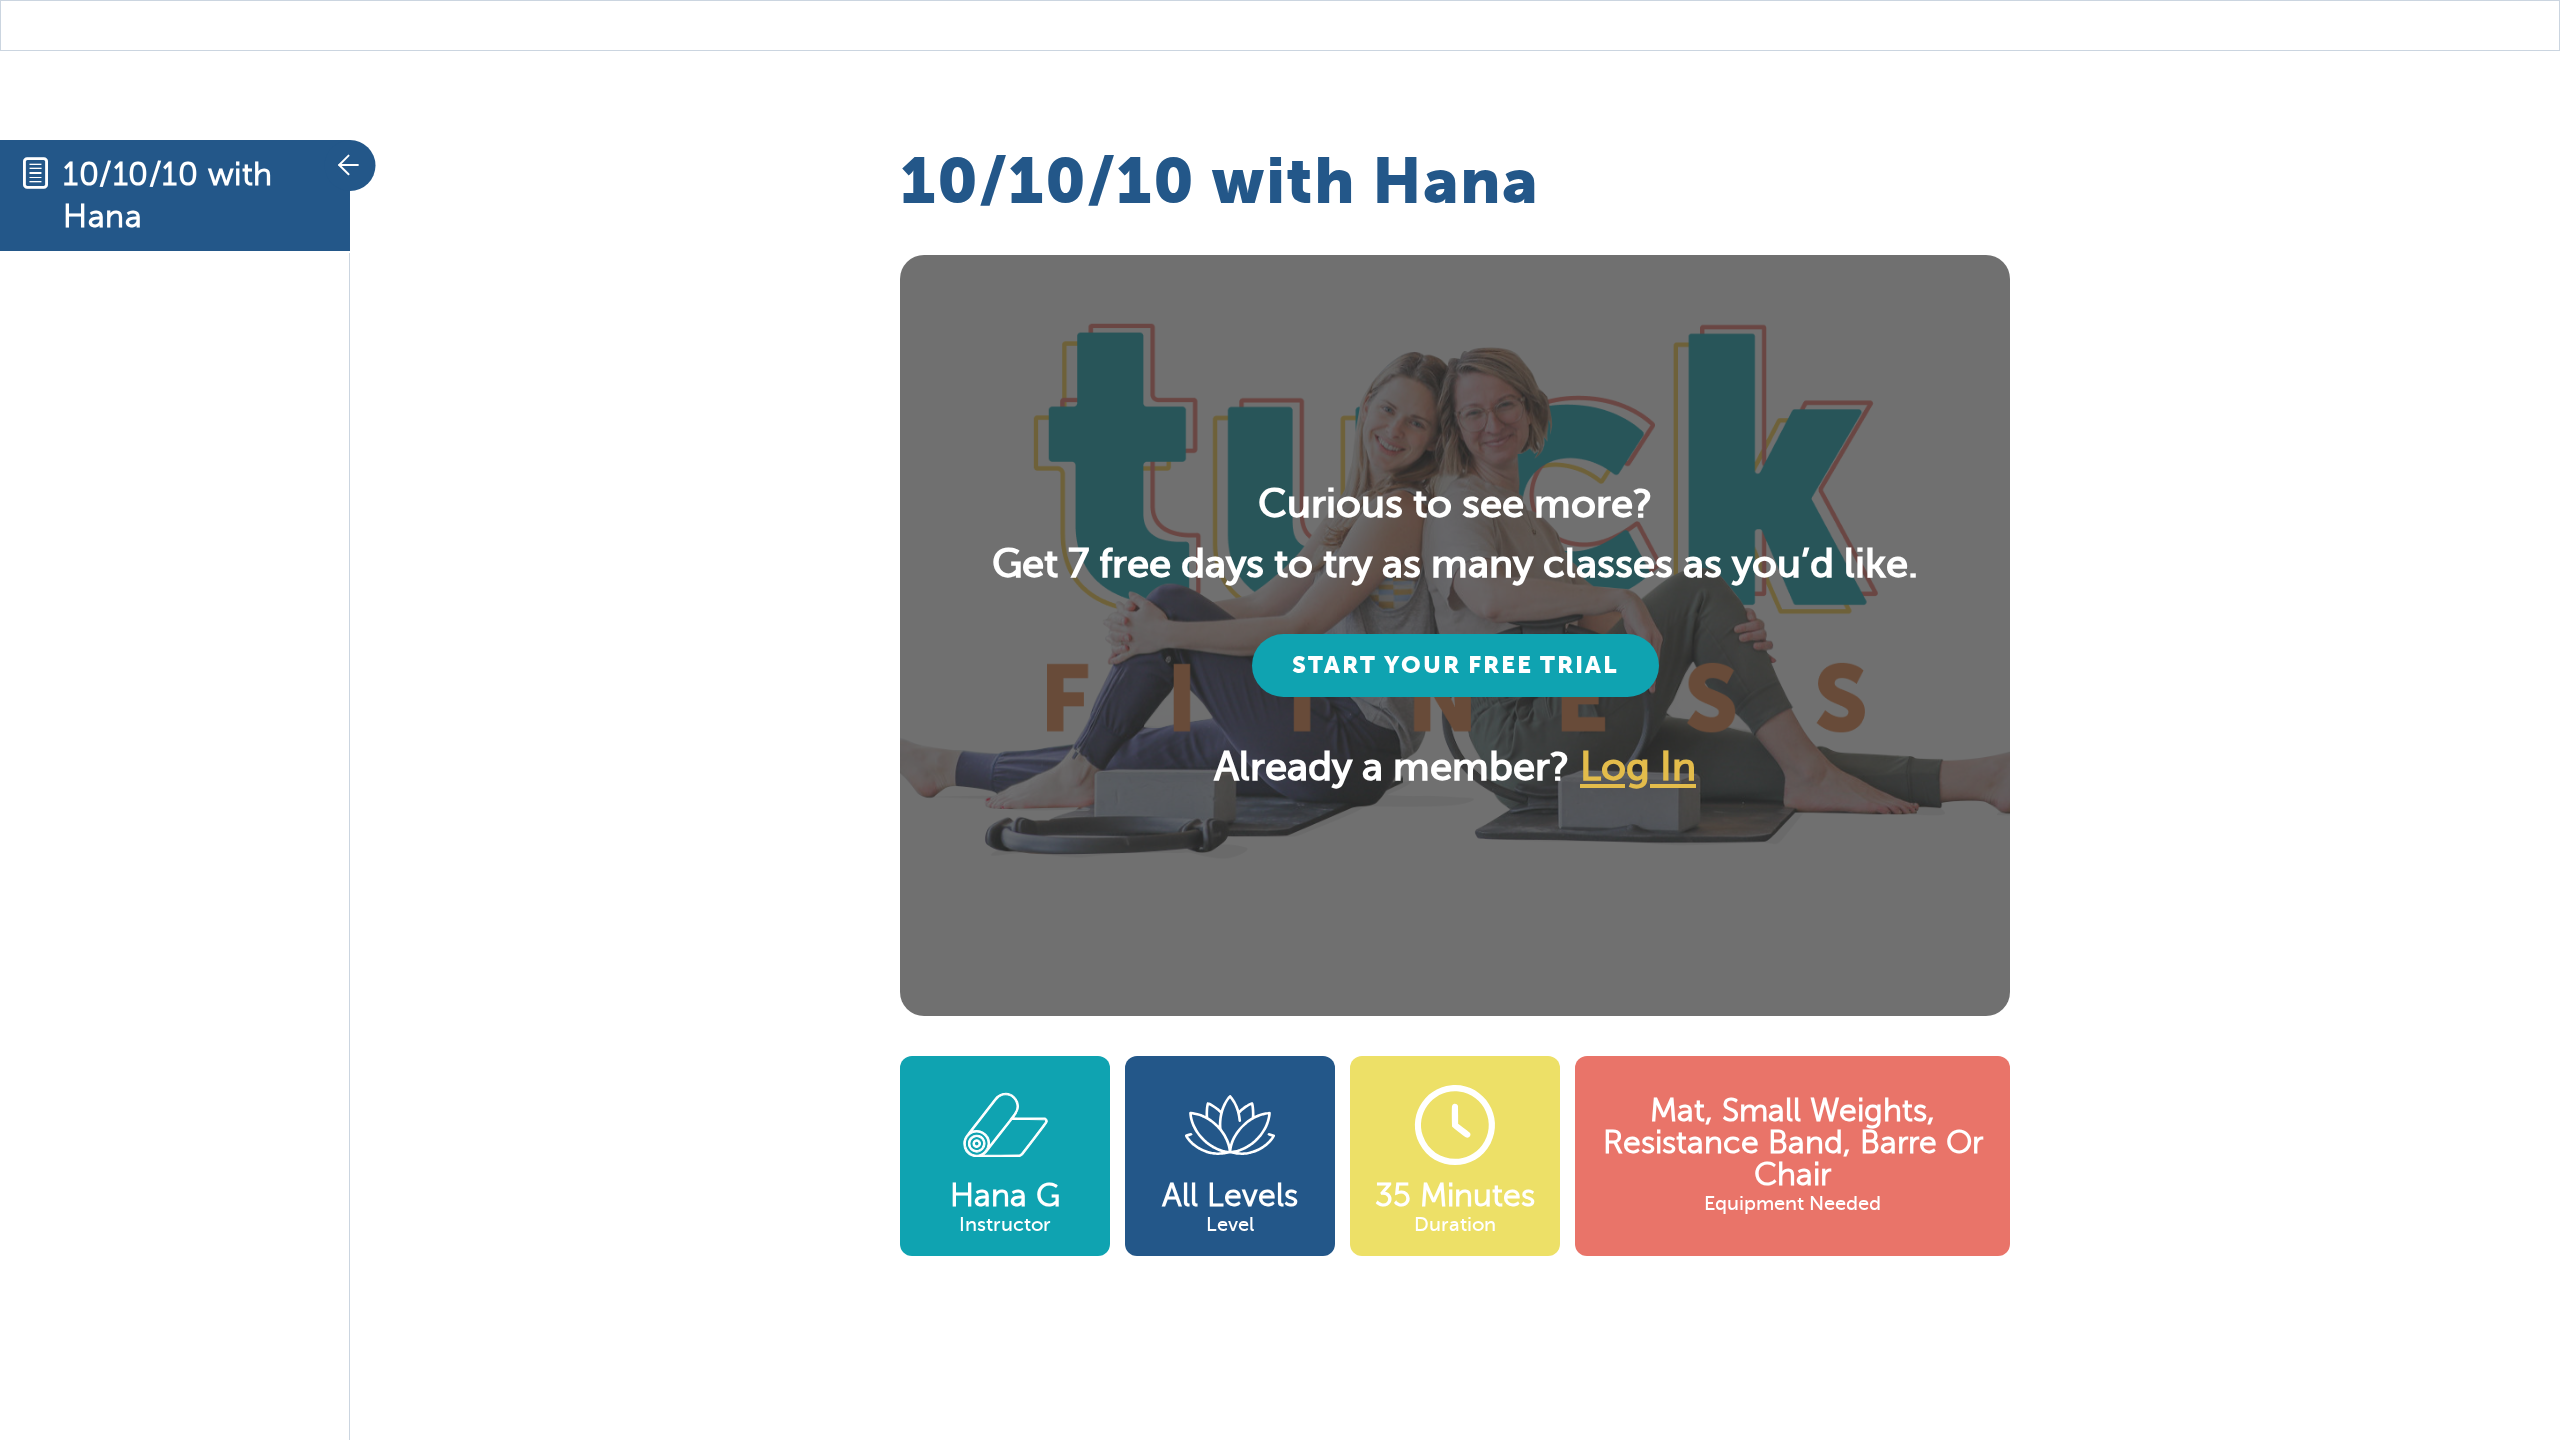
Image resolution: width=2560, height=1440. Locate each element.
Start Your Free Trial (1455, 665)
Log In (1638, 766)
